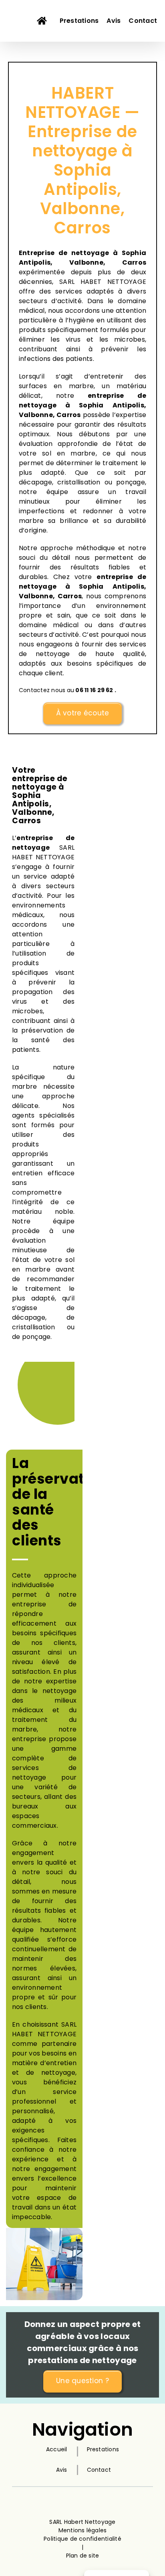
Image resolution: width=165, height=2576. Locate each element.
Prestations (103, 2449)
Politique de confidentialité (82, 2539)
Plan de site (83, 2556)
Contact (99, 2470)
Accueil (57, 2449)
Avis (62, 2470)
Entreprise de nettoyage (64, 253)
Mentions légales (83, 2530)
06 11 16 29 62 (94, 690)
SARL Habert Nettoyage (82, 2522)
